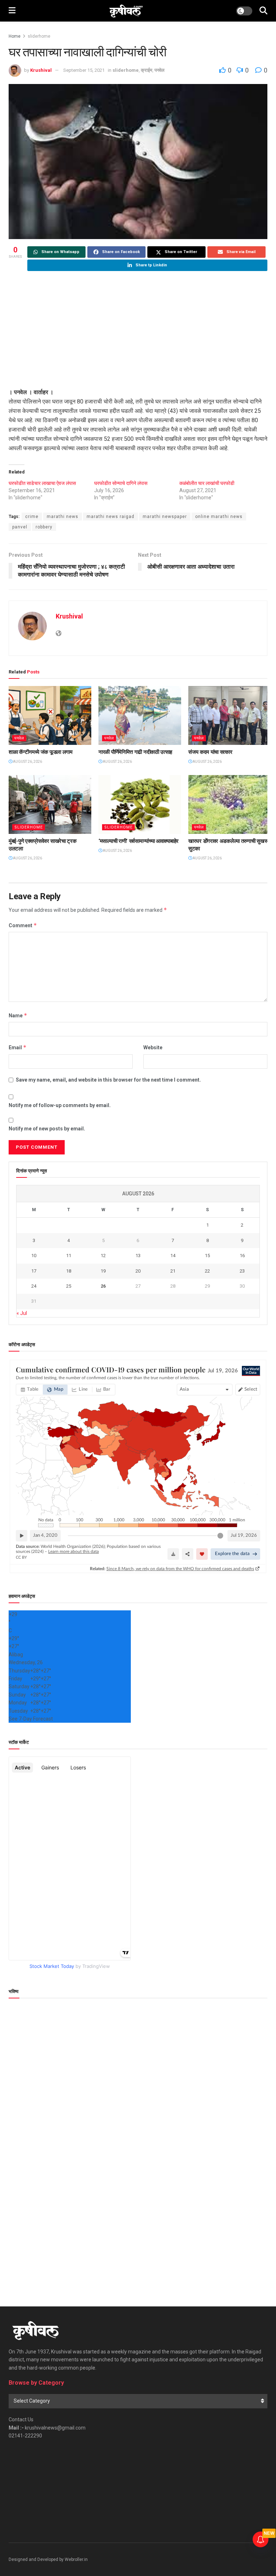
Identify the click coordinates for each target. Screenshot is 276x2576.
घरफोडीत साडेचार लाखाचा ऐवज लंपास (42, 483)
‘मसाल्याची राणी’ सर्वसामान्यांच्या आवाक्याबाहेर (139, 841)
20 (138, 1271)
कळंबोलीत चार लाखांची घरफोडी (207, 483)
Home (15, 36)
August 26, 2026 (27, 762)
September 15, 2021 (84, 70)
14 (173, 1256)
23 (242, 1271)
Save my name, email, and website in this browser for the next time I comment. (108, 1080)
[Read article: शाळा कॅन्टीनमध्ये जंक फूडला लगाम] (50, 715)
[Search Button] (263, 11)
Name (18, 1015)
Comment (23, 925)
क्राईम (147, 70)
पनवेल (160, 70)
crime (32, 517)
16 (242, 1256)
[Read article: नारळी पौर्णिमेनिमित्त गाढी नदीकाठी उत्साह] (140, 715)
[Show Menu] (12, 11)
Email (18, 1047)
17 (34, 1271)
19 (103, 1271)
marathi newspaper (165, 517)
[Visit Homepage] (126, 11)
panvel (20, 527)
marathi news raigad (111, 517)
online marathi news (219, 517)
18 (69, 1271)
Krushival (41, 70)
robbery (44, 527)
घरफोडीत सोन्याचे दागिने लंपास (121, 483)
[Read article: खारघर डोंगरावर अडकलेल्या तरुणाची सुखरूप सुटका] (230, 804)
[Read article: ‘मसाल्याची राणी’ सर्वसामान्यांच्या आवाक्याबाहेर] (140, 804)
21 (173, 1271)
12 (103, 1256)
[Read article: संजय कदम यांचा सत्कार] (230, 715)
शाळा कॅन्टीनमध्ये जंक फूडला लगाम (41, 752)
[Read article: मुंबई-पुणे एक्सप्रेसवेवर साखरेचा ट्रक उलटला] (50, 804)
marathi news (63, 517)
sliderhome (39, 36)
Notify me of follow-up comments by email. (60, 1105)
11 (69, 1256)
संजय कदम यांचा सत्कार (210, 752)
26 (103, 1286)
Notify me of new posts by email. (47, 1129)
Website (153, 1047)
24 (34, 1286)
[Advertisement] (138, 330)
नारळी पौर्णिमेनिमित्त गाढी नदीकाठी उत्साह (135, 752)
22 (207, 1271)
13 (138, 1256)
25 (69, 1286)
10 (34, 1256)
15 (207, 1256)
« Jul (22, 1313)
